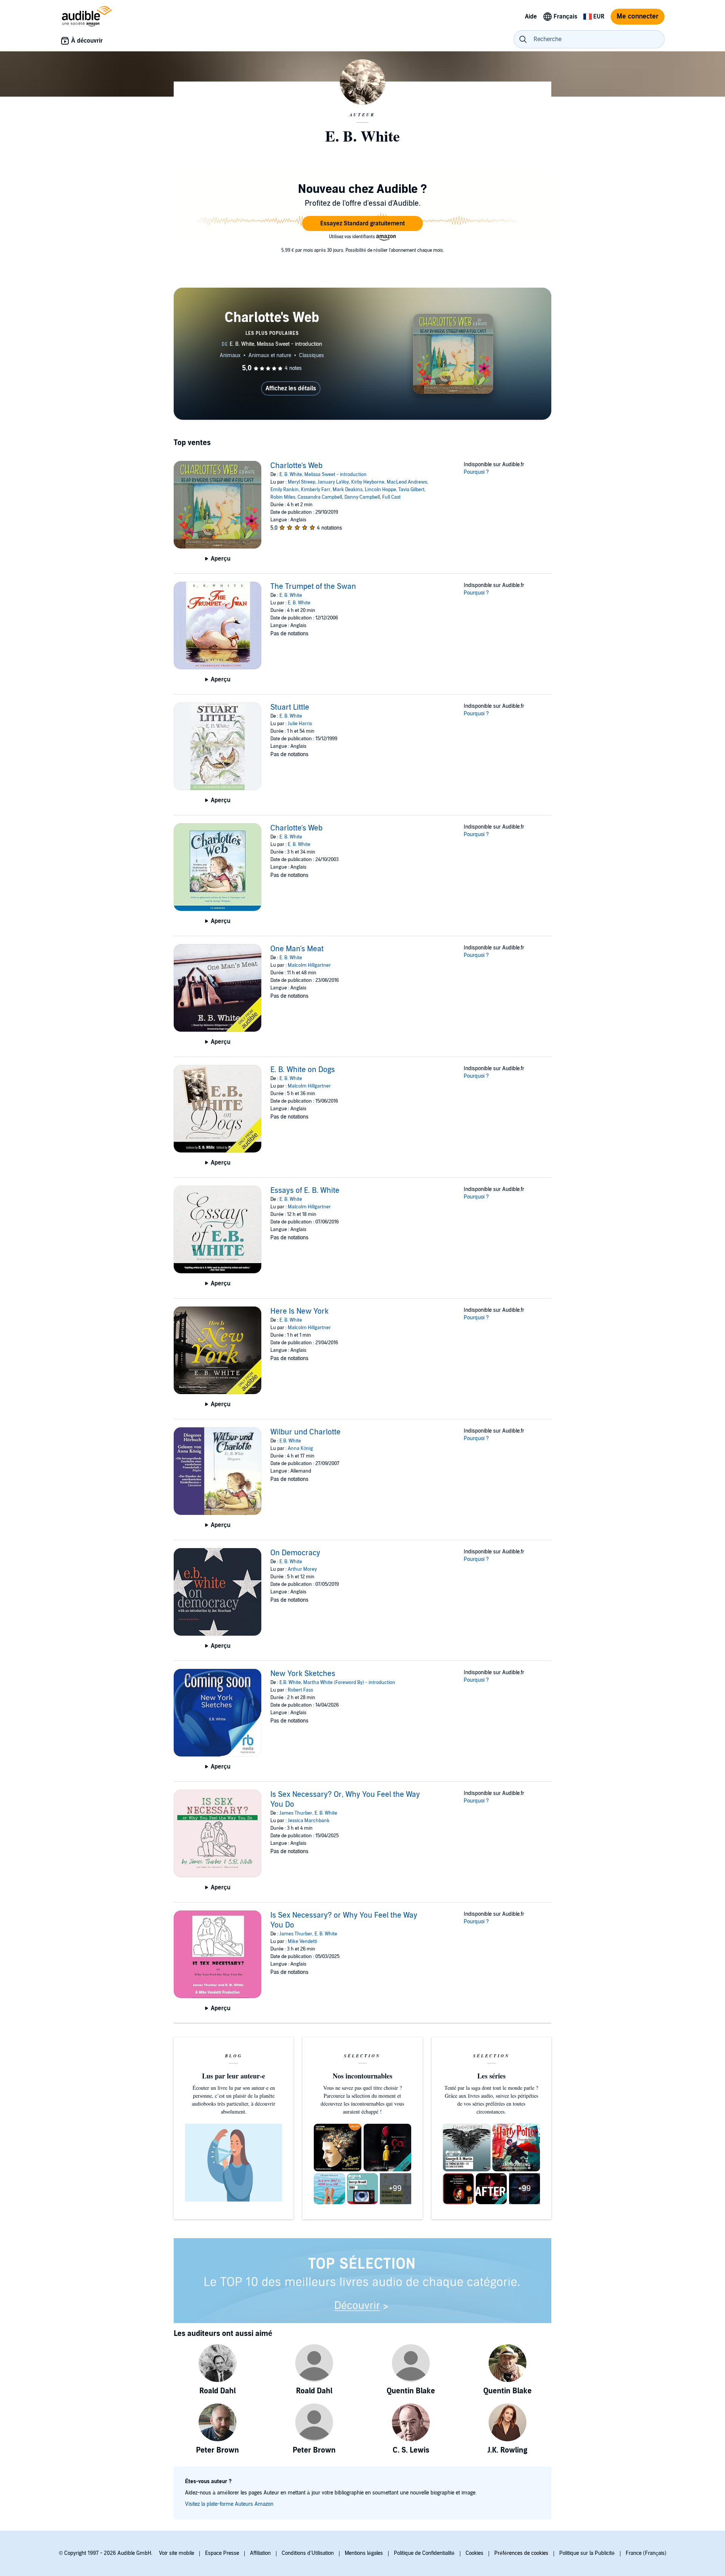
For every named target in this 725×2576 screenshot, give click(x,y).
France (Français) (646, 2553)
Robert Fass (300, 1690)
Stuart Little (290, 707)
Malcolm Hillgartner (309, 965)
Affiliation (260, 2553)
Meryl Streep (302, 482)
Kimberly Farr (316, 490)
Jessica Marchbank (309, 1821)
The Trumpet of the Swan (313, 587)
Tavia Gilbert (411, 490)
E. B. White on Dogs (303, 1070)
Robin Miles (283, 497)
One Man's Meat (297, 949)
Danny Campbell (362, 497)
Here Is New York (299, 1311)
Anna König (300, 1448)
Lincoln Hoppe (380, 490)
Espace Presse (222, 2553)
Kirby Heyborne (368, 482)
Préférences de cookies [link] (521, 2553)
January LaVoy (333, 482)
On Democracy (295, 1553)
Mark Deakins (348, 490)
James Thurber (296, 1813)
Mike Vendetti (302, 1941)
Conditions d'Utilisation (308, 2553)
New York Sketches (303, 1674)
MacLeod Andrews (407, 482)
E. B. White (291, 475)
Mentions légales (364, 2553)
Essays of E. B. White (305, 1191)
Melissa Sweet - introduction (336, 475)
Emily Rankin (285, 490)
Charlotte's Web (296, 466)
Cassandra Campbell (320, 497)
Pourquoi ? (476, 472)
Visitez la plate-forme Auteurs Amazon (229, 2504)
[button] (362, 223)
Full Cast (391, 497)
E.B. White (290, 1441)
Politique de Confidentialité (424, 2553)
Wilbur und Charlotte (305, 1432)
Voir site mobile (177, 2553)
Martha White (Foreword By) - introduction (349, 1682)
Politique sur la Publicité (587, 2553)
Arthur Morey (302, 1569)
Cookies (474, 2553)
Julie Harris (300, 724)
